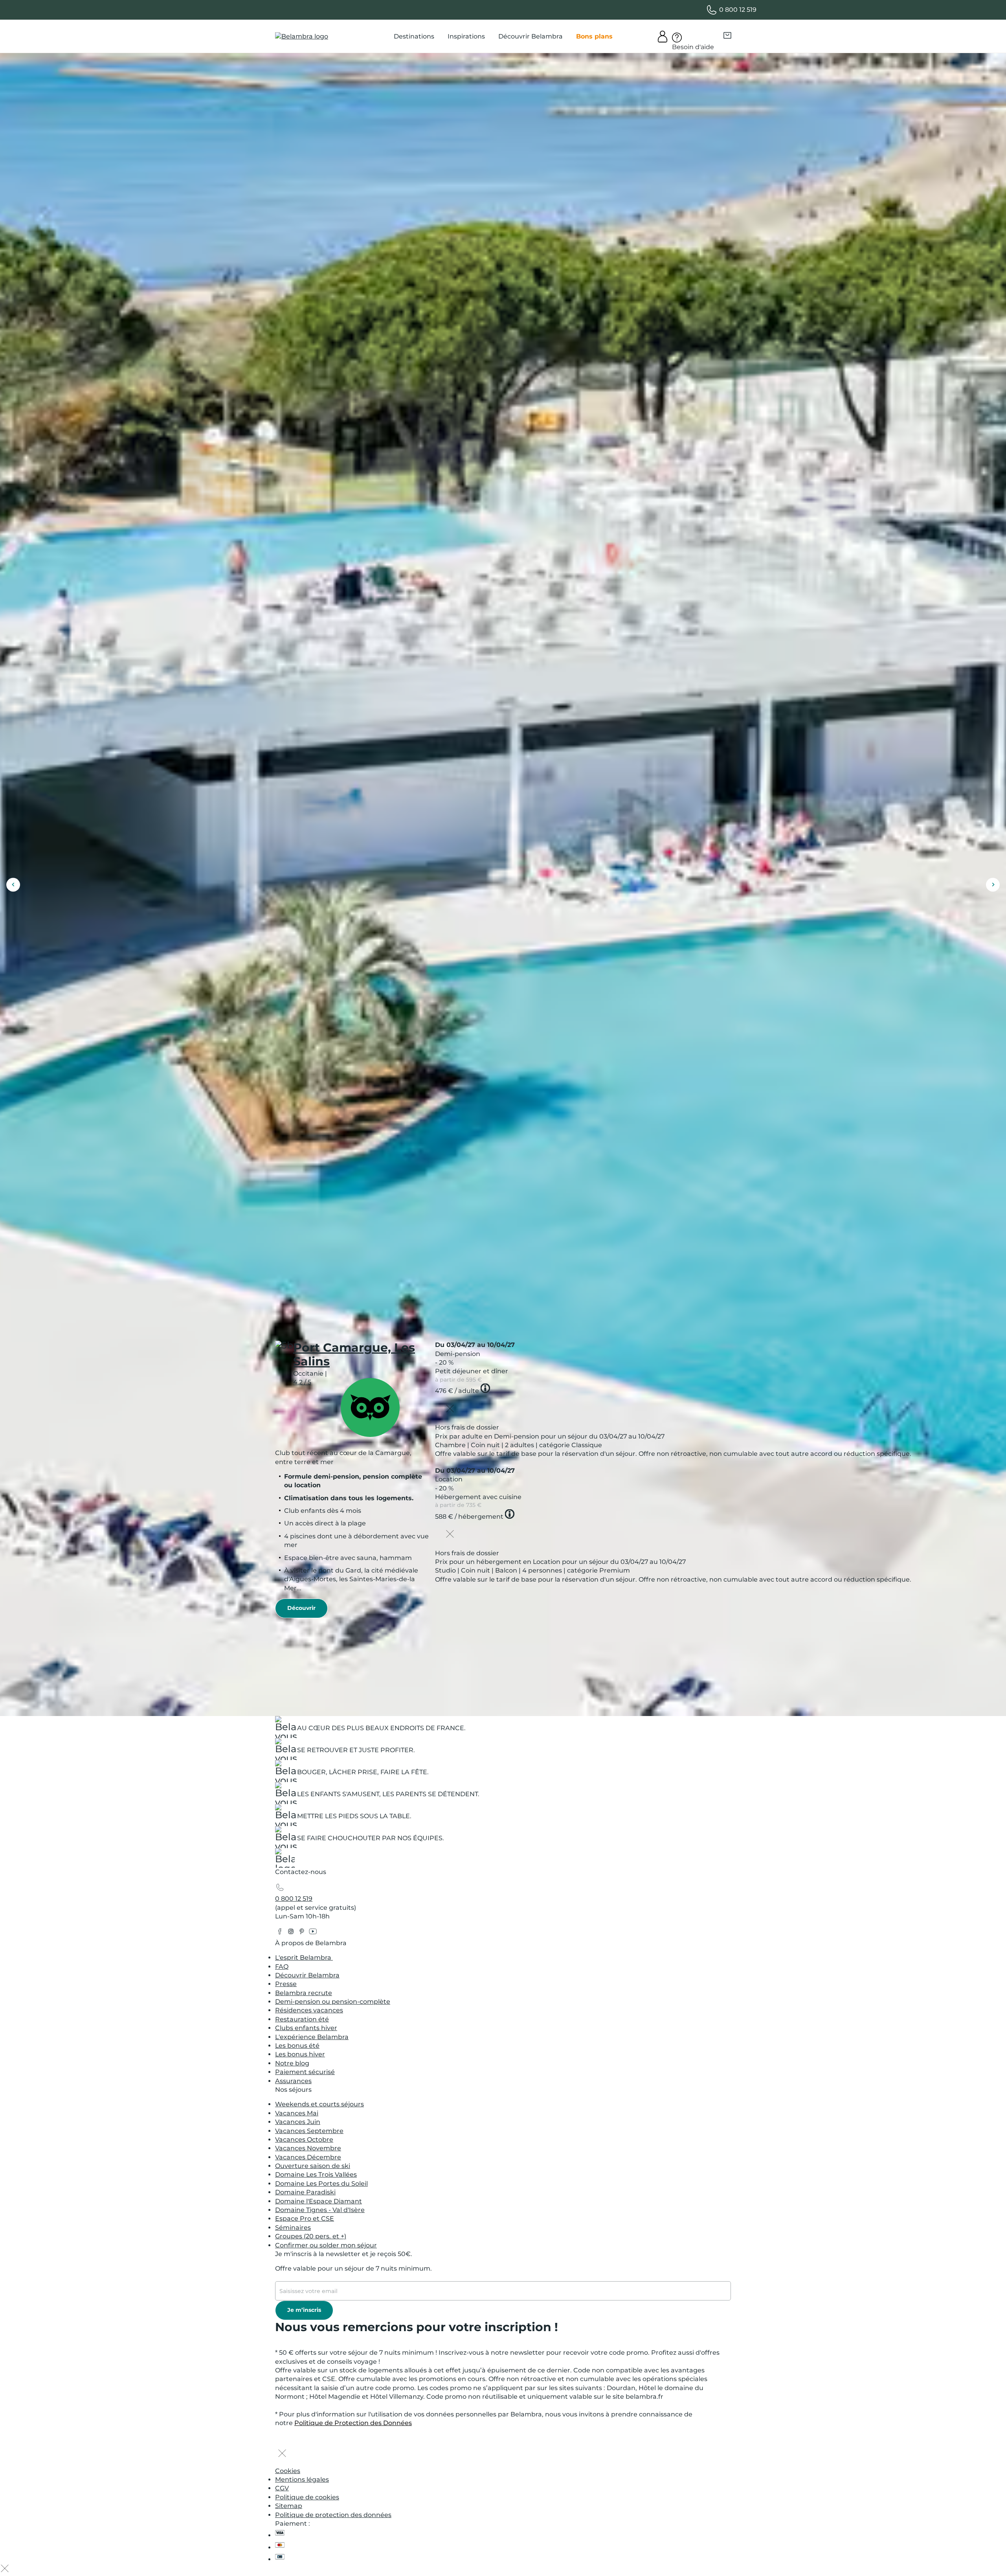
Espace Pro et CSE (305, 2219)
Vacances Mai (297, 2113)
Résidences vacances (309, 2010)
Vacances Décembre (308, 2157)
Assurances (293, 2081)
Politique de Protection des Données (353, 2423)
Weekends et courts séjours (319, 2104)
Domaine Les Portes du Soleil (321, 2184)
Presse (286, 1984)
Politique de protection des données (333, 2515)
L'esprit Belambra (304, 1958)
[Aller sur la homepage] (285, 1860)
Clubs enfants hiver (306, 2028)
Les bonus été (297, 2046)
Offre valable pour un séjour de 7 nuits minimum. (353, 2268)
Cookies (288, 2471)
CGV (282, 2488)
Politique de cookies (307, 2497)
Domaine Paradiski (305, 2192)
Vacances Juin (298, 2122)
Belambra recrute (304, 1993)
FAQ (282, 1967)
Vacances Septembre (309, 2131)
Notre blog (292, 2063)
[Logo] (302, 37)
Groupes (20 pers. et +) (311, 2236)
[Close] (450, 1409)
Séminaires (293, 2228)
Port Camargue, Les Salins (354, 1354)
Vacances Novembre (308, 2148)
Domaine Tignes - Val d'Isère (320, 2210)
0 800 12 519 (294, 1899)
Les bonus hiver (300, 2054)
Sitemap (289, 2506)
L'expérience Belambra (312, 2037)
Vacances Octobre (304, 2140)
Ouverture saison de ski (313, 2166)
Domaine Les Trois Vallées (316, 2175)
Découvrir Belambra (307, 1975)
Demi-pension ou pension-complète (333, 2002)
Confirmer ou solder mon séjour (326, 2245)
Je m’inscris (304, 2310)
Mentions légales (302, 2480)
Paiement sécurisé (305, 2072)
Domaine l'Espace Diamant (319, 2201)
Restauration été (302, 2019)
